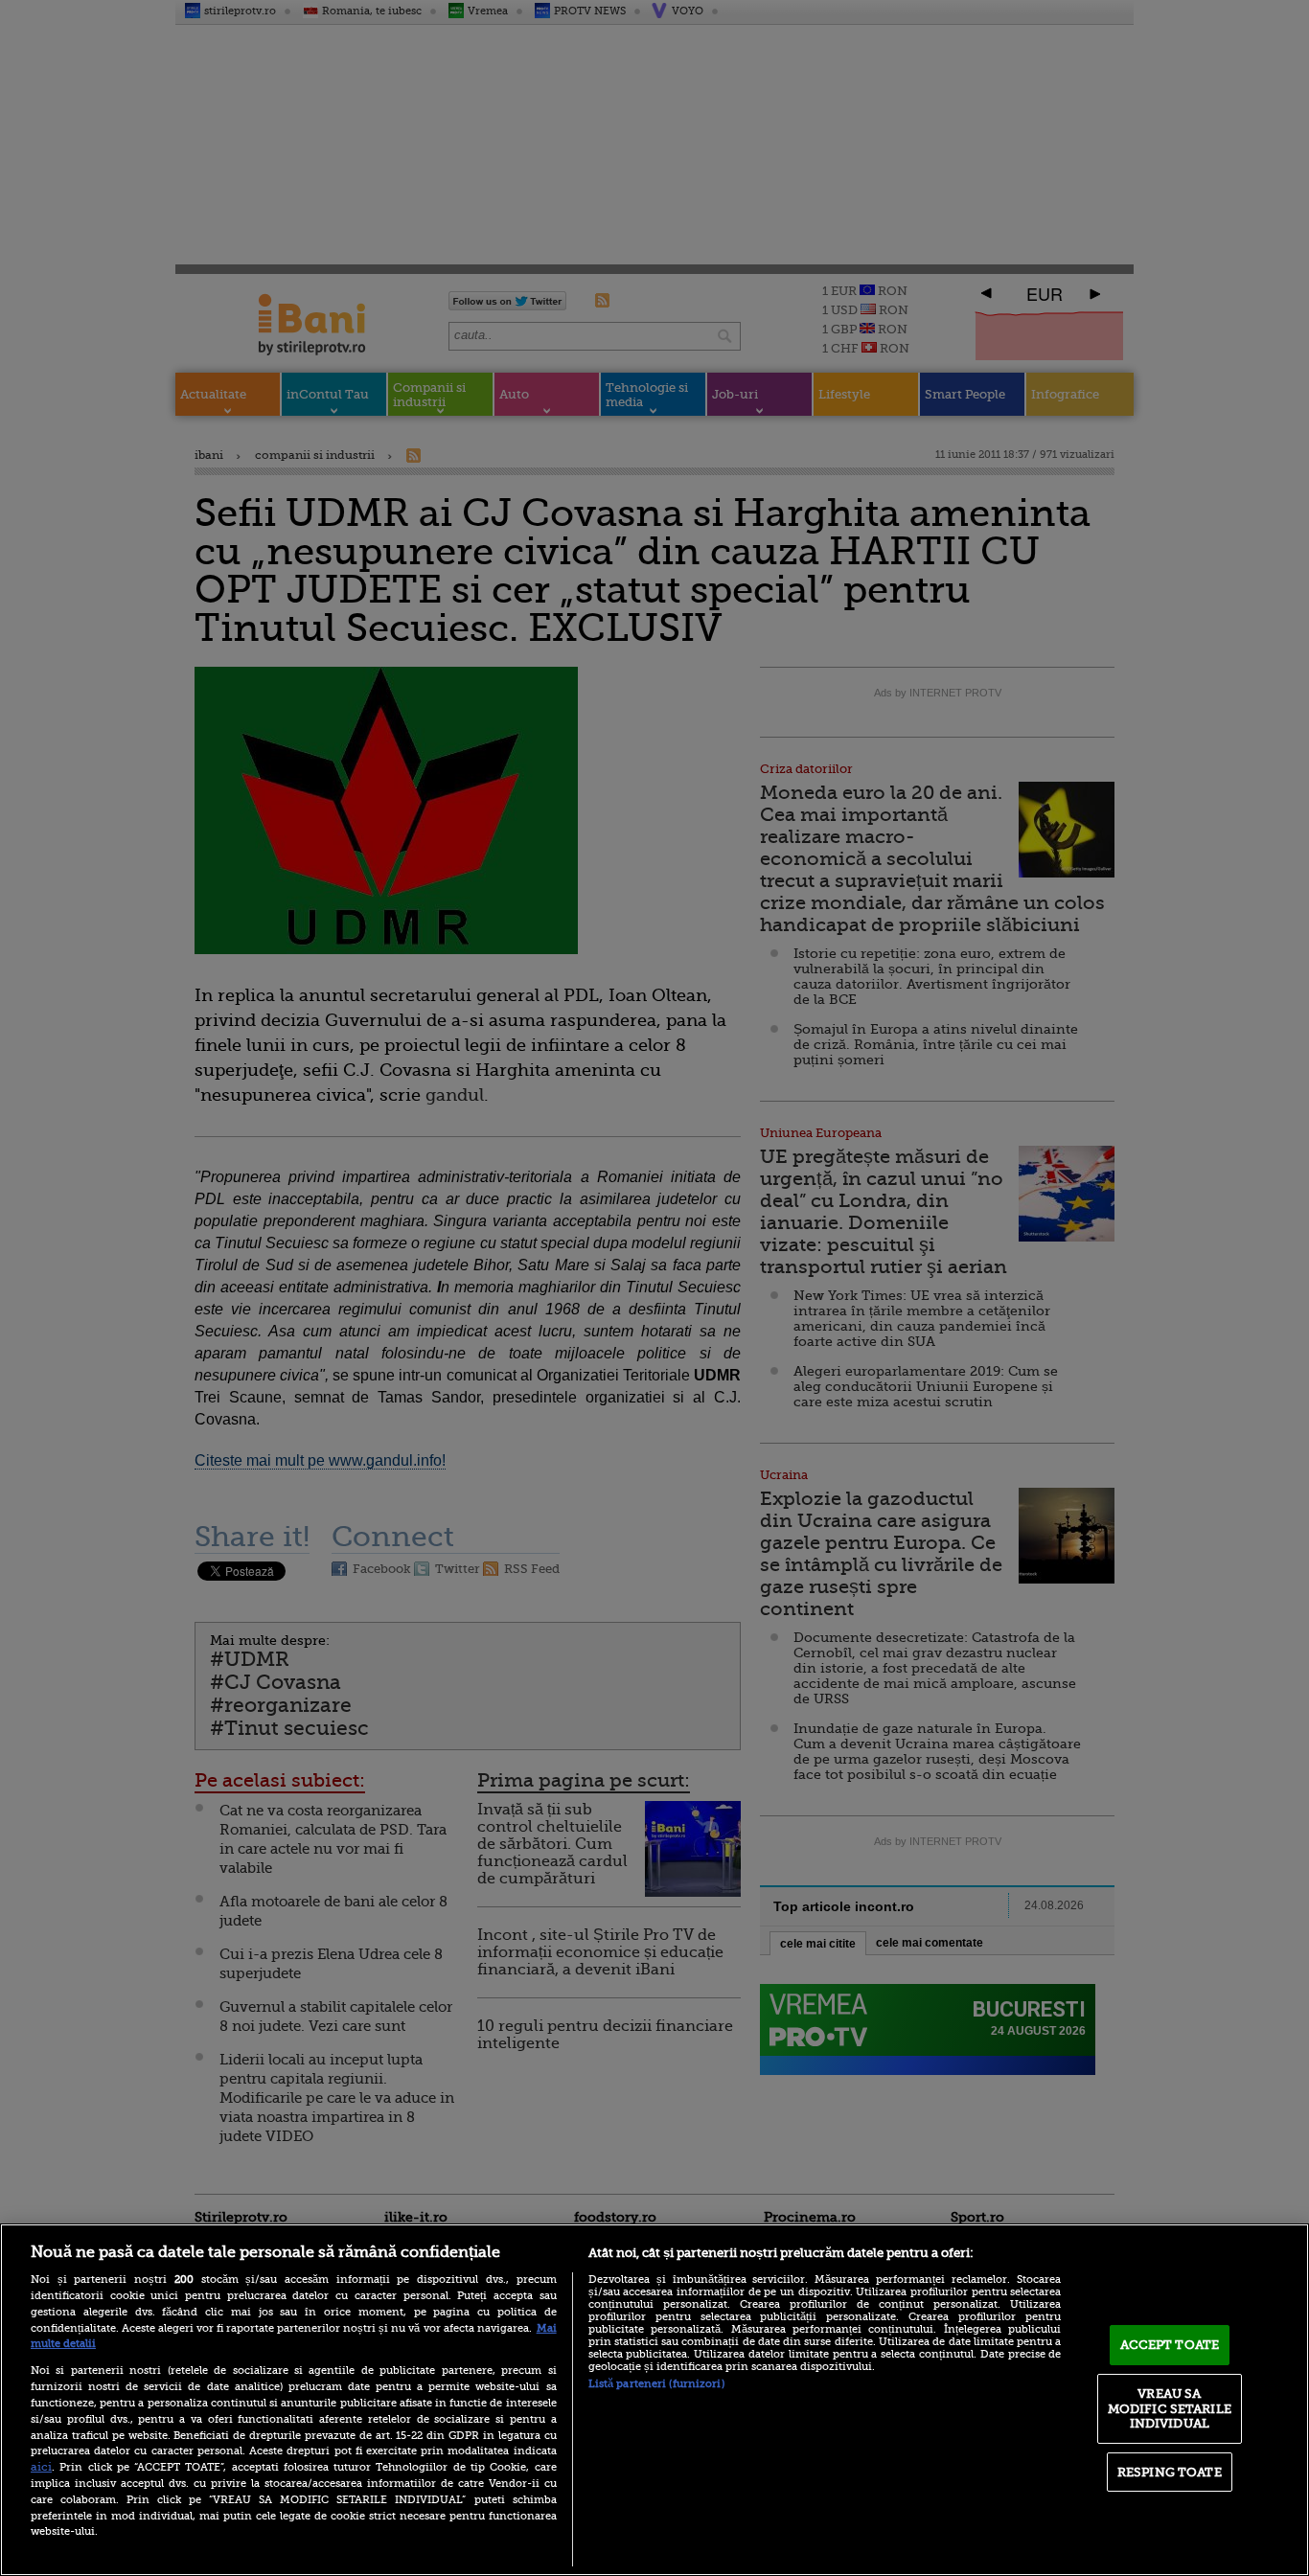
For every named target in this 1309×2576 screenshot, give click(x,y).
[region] (654, 2400)
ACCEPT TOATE (1170, 2345)
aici (41, 2467)
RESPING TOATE (1170, 2472)
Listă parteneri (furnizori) (656, 2384)
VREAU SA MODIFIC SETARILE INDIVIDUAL (1170, 2408)
